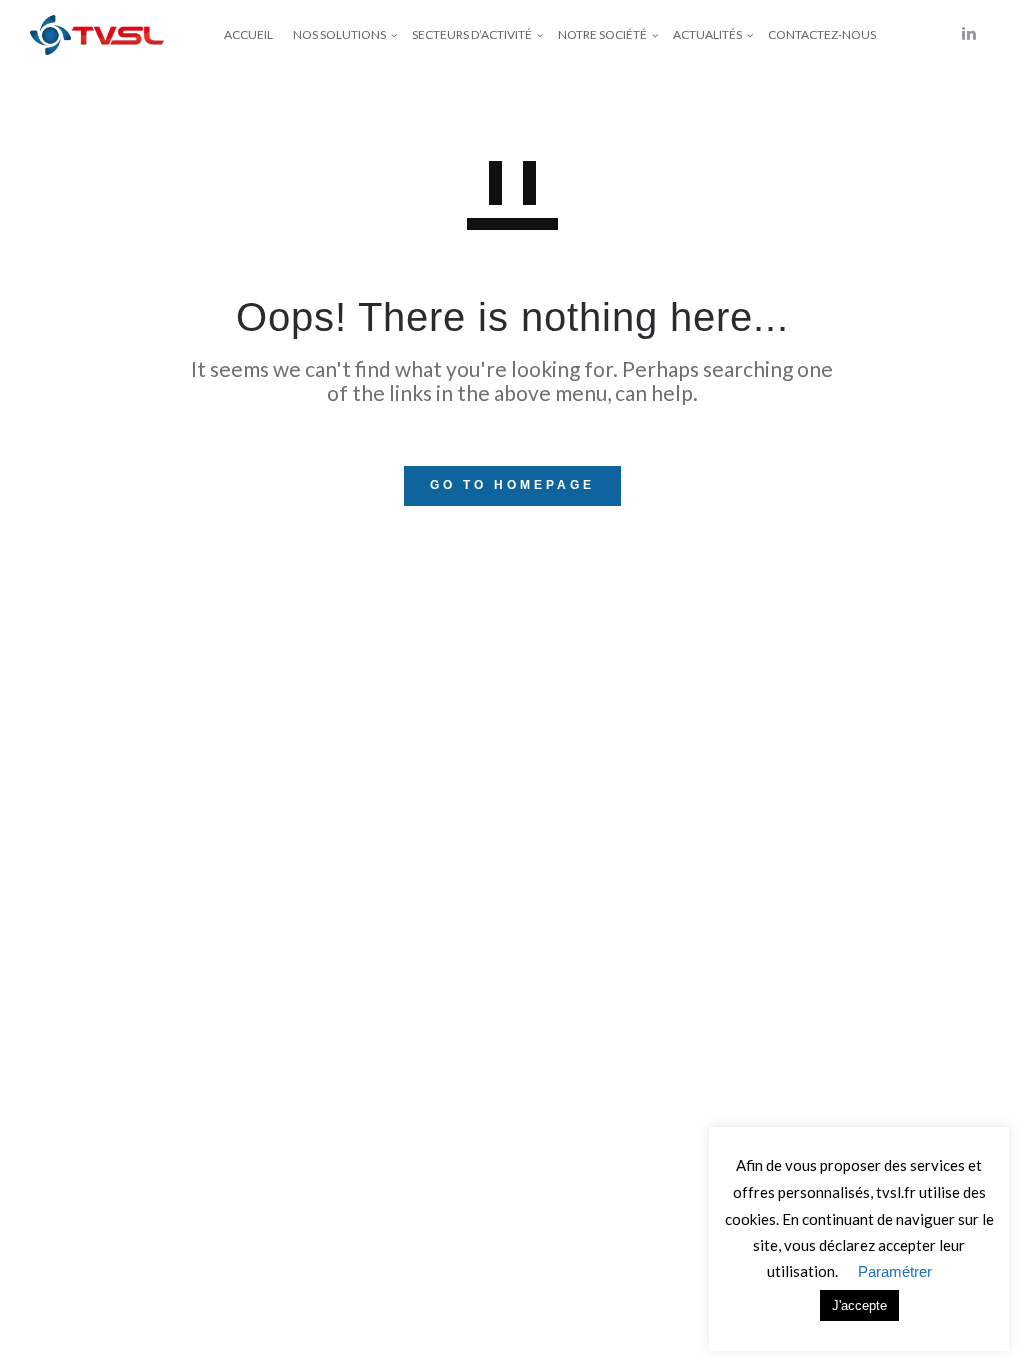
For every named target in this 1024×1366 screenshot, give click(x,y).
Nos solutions (339, 34)
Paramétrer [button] (895, 1271)
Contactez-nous (822, 34)
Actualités (707, 34)
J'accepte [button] (859, 1305)
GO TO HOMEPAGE (512, 485)
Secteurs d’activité (472, 34)
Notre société (602, 34)
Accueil (248, 34)
